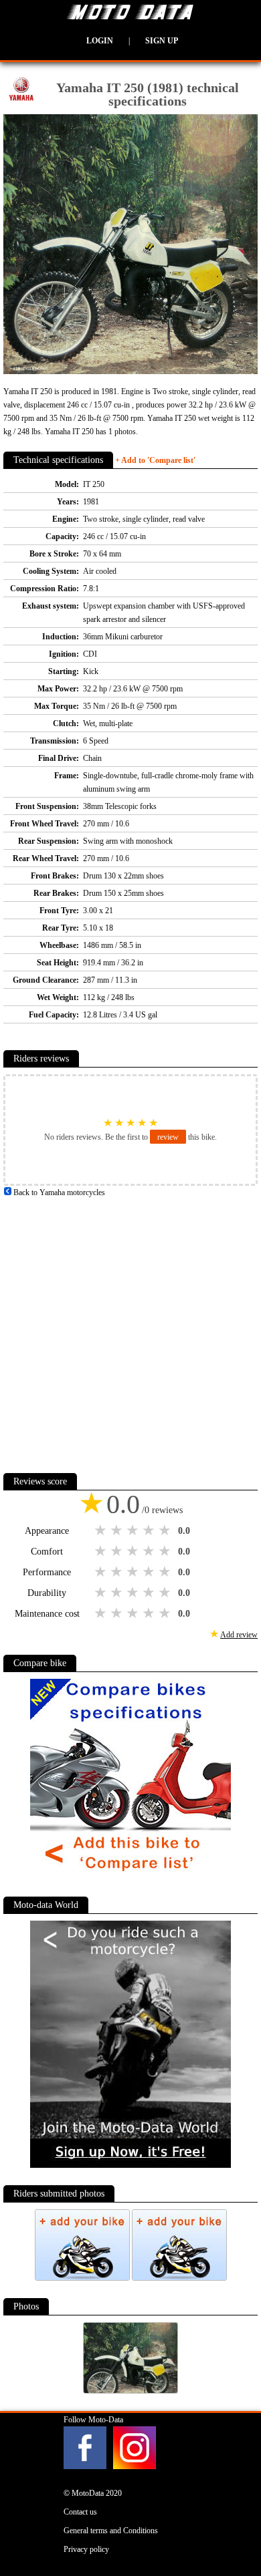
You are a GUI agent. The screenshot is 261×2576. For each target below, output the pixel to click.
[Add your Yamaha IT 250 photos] (83, 2278)
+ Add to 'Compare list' (155, 460)
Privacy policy (86, 2549)
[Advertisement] (130, 1329)
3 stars (134, 1531)
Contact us (80, 2512)
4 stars (150, 1531)
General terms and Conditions (111, 2531)
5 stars (166, 1531)
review (168, 1137)
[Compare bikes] (130, 1877)
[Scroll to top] (234, 2527)
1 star (102, 1531)
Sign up (162, 41)
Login (100, 41)
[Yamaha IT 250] (130, 2391)
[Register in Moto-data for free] (130, 2165)
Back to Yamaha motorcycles (58, 1192)
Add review (239, 1635)
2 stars (118, 1531)
